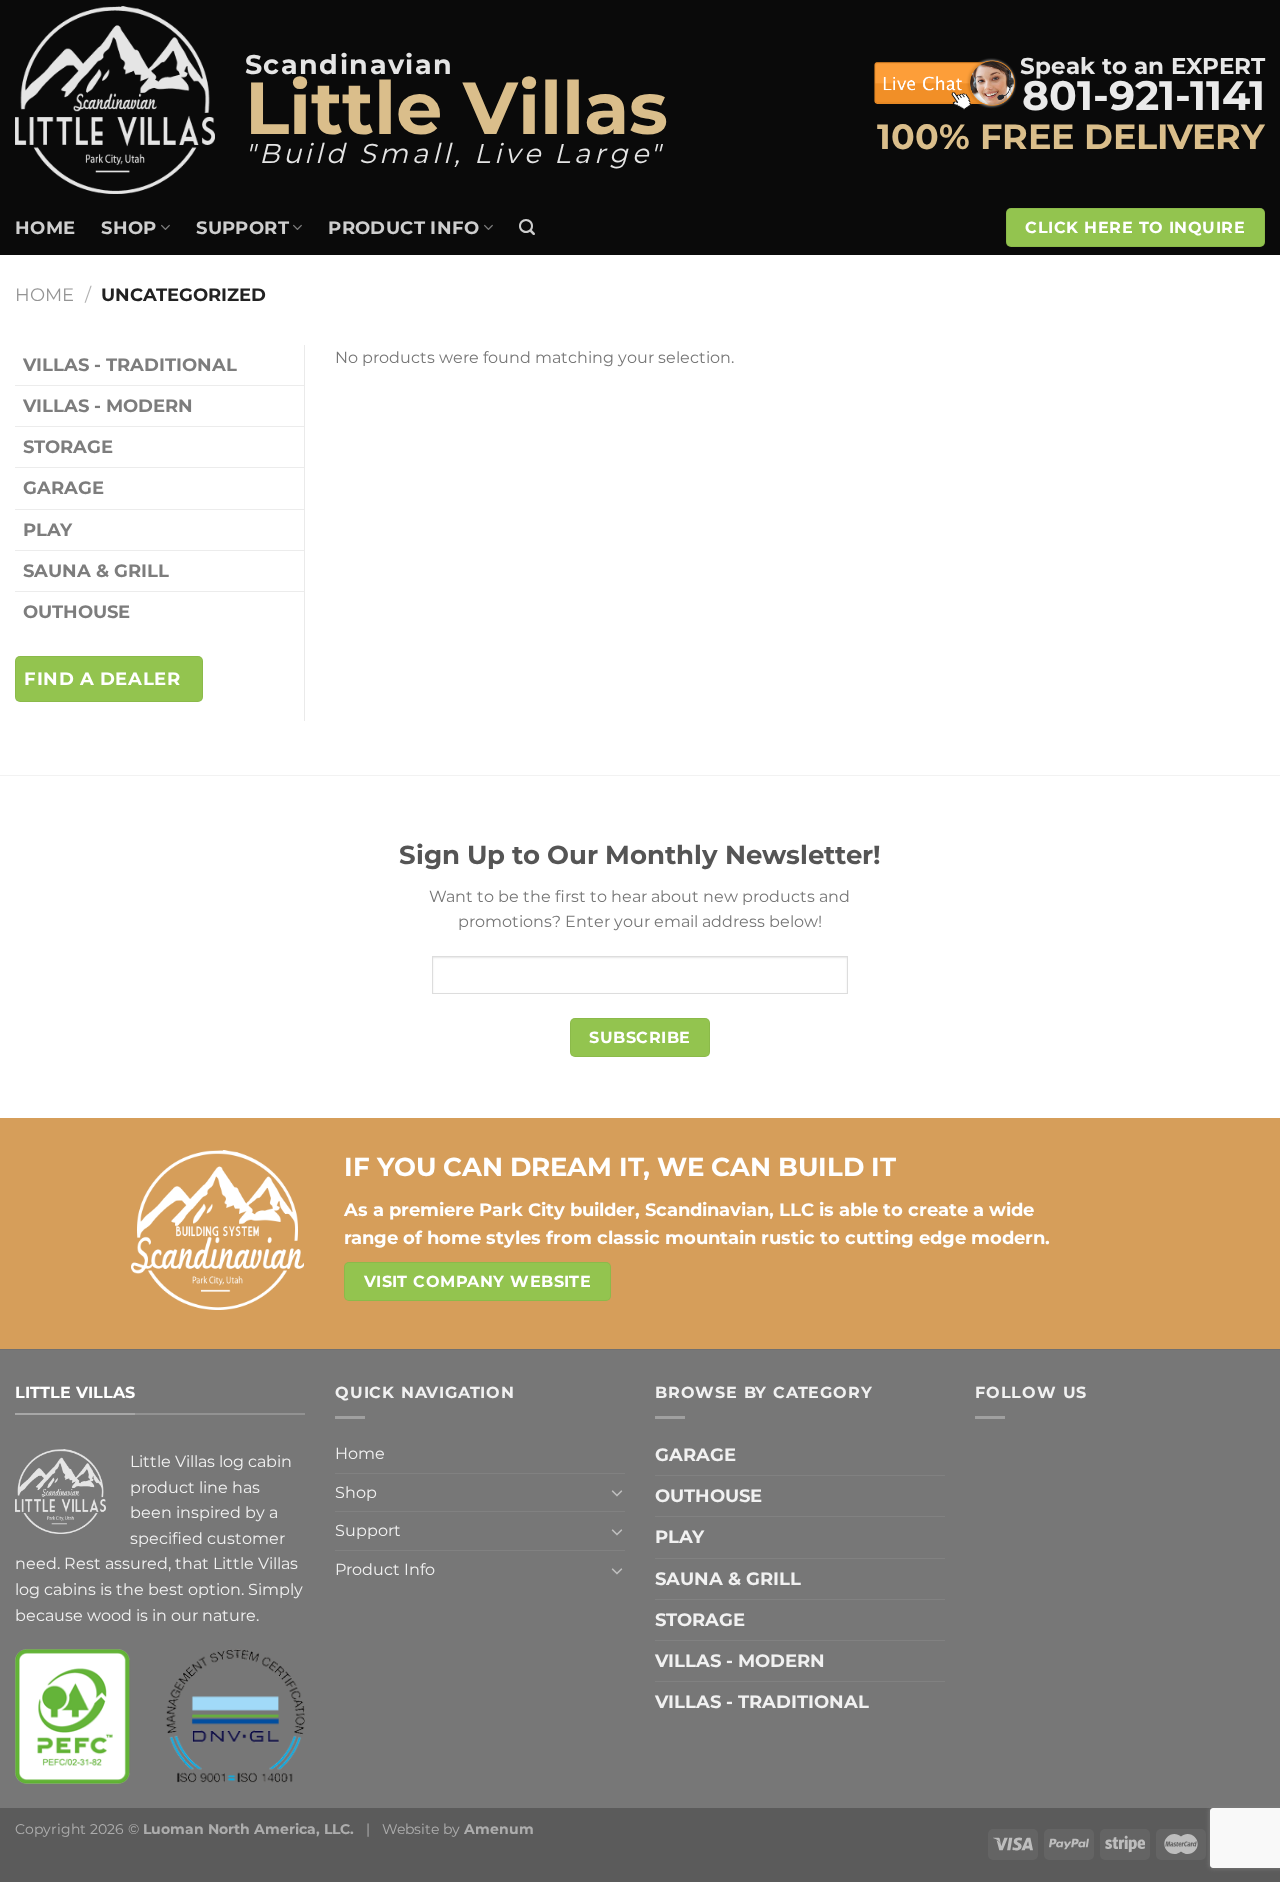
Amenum (499, 1829)
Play (47, 529)
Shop (128, 227)
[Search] (527, 227)
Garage (63, 487)
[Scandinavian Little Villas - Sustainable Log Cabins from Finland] (115, 99)
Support (242, 227)
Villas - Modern (108, 405)
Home (45, 227)
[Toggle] (617, 1492)
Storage (68, 446)
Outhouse (76, 611)
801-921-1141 (1143, 95)
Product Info (403, 227)
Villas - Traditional (130, 364)
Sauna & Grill (96, 570)
